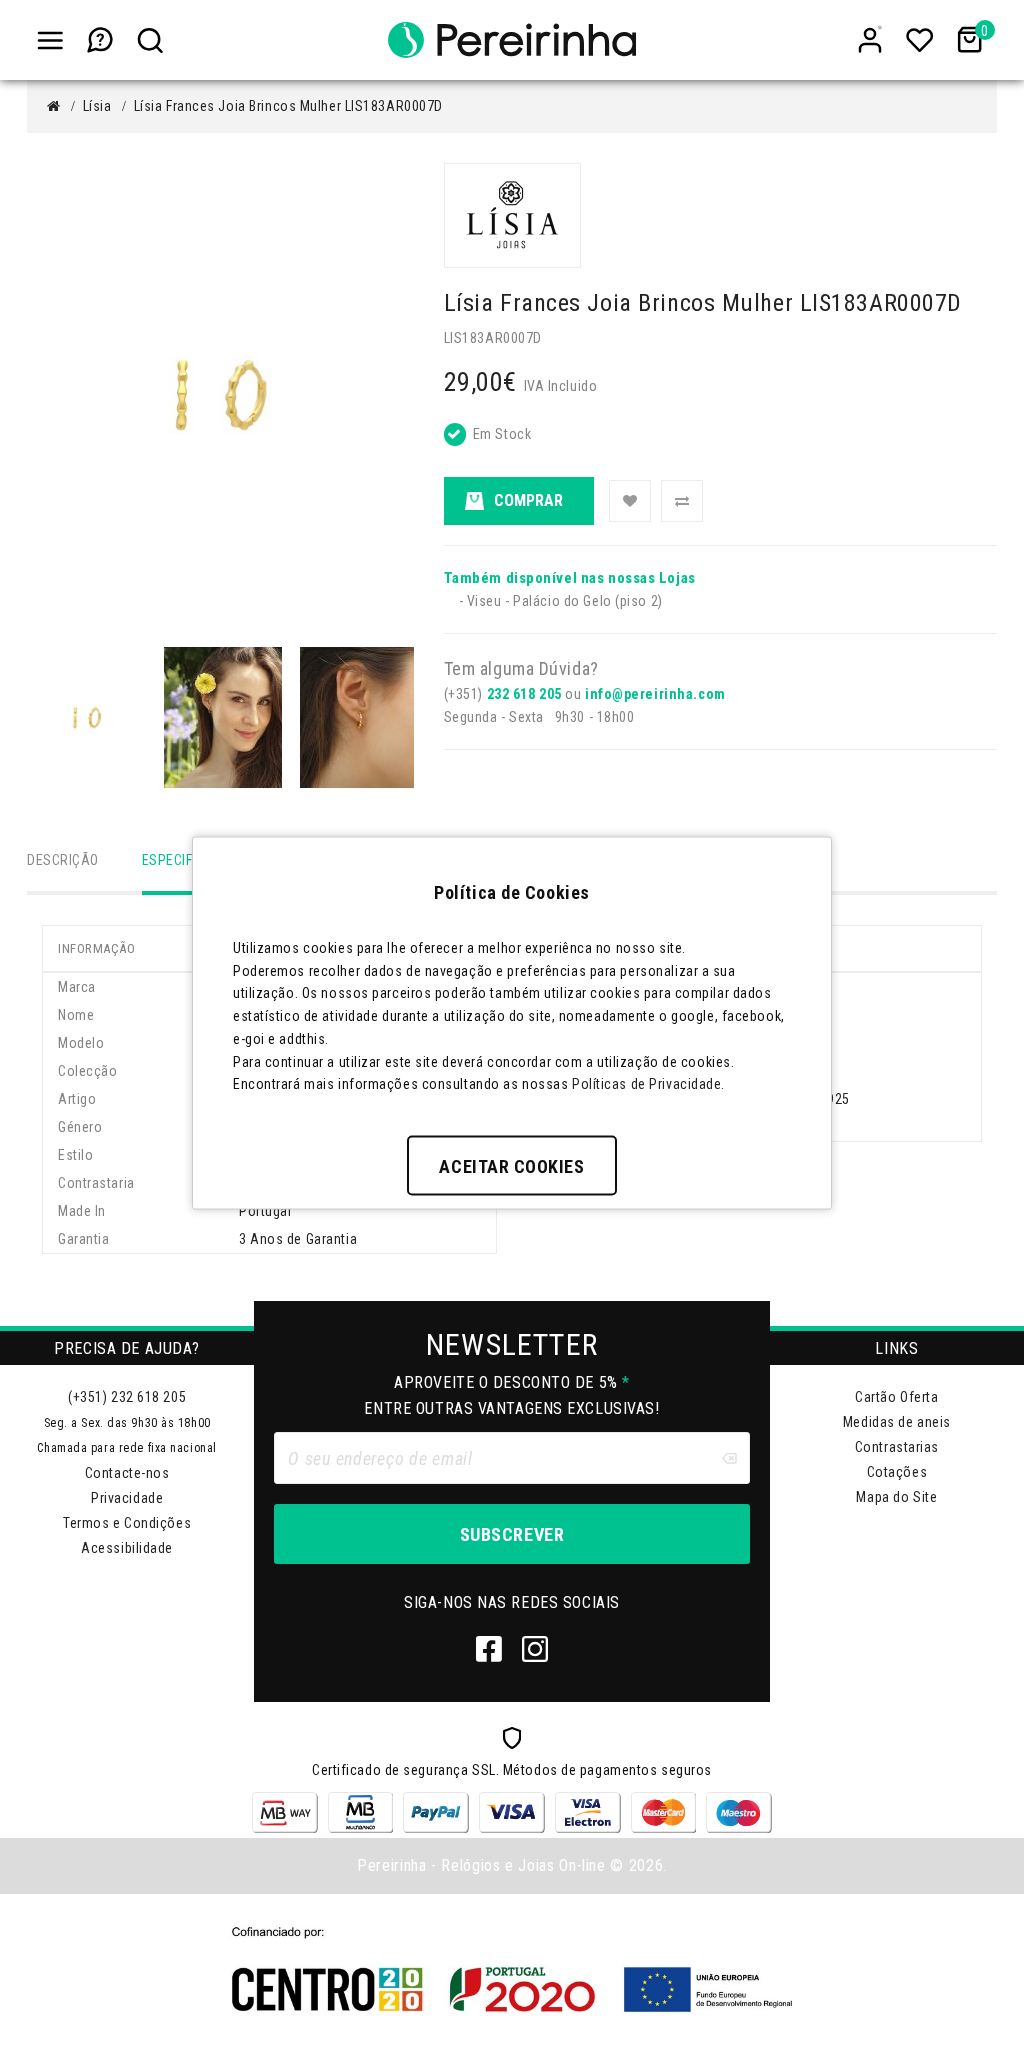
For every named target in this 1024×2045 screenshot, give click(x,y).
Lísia (97, 106)
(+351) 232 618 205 (127, 1397)
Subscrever (512, 1534)
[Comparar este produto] (682, 501)
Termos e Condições (127, 1523)
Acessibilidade (127, 1548)
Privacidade (127, 1498)
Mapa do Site (896, 1497)
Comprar (528, 500)
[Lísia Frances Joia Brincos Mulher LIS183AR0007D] (87, 718)
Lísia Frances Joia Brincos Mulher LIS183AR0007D (288, 106)
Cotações (897, 1472)
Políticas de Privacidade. (648, 1084)
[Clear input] (729, 1458)
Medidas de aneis (897, 1422)
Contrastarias (897, 1447)
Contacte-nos (127, 1473)
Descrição (63, 860)
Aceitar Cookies (511, 1166)
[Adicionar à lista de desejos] (630, 501)
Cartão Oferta (896, 1397)
